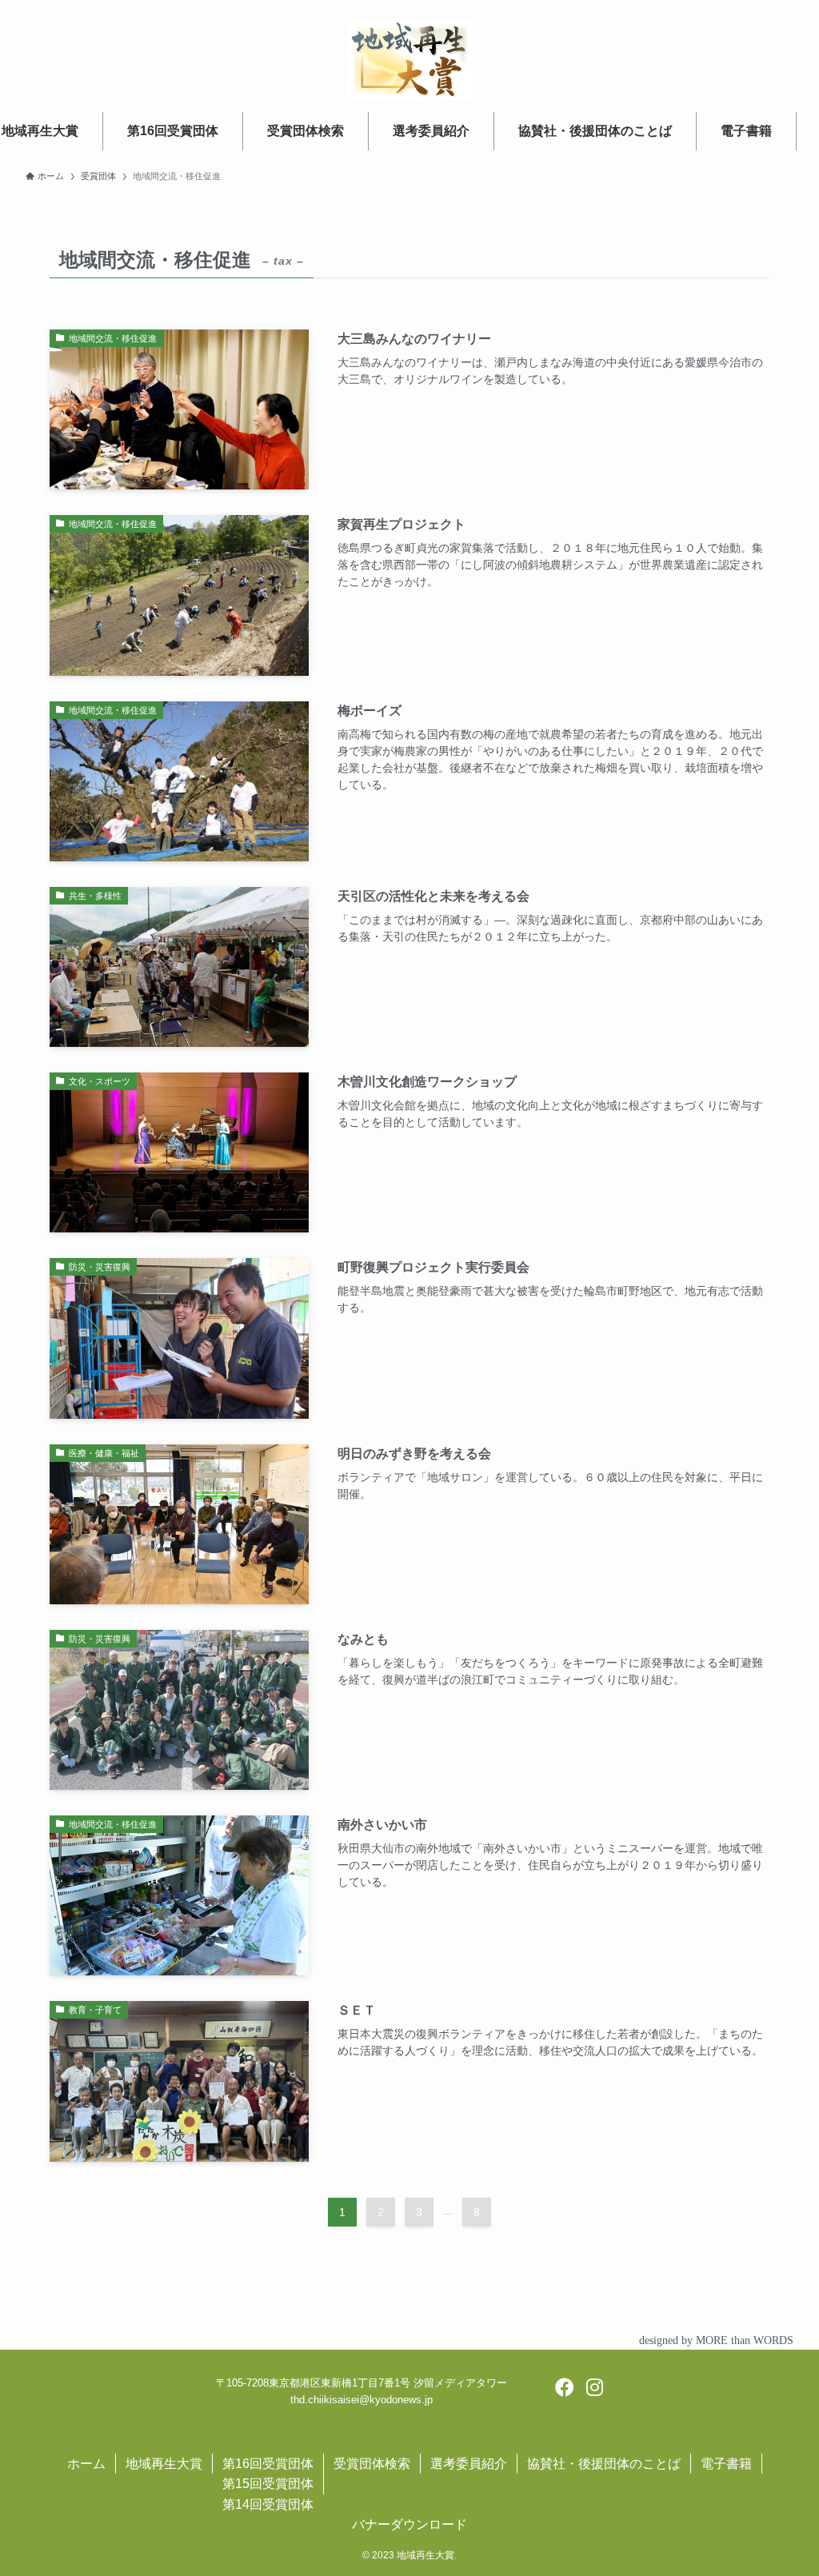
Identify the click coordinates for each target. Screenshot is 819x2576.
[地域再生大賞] (409, 59)
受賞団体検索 (372, 2464)
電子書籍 (726, 2464)
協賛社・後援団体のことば (604, 2464)
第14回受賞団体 (268, 2504)
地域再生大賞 (164, 2464)
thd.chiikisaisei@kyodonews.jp (362, 2400)
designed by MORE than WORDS (716, 2340)
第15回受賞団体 (268, 2484)
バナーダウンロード (409, 2524)
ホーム (86, 2464)
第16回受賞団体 (268, 2464)
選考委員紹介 (469, 2464)
